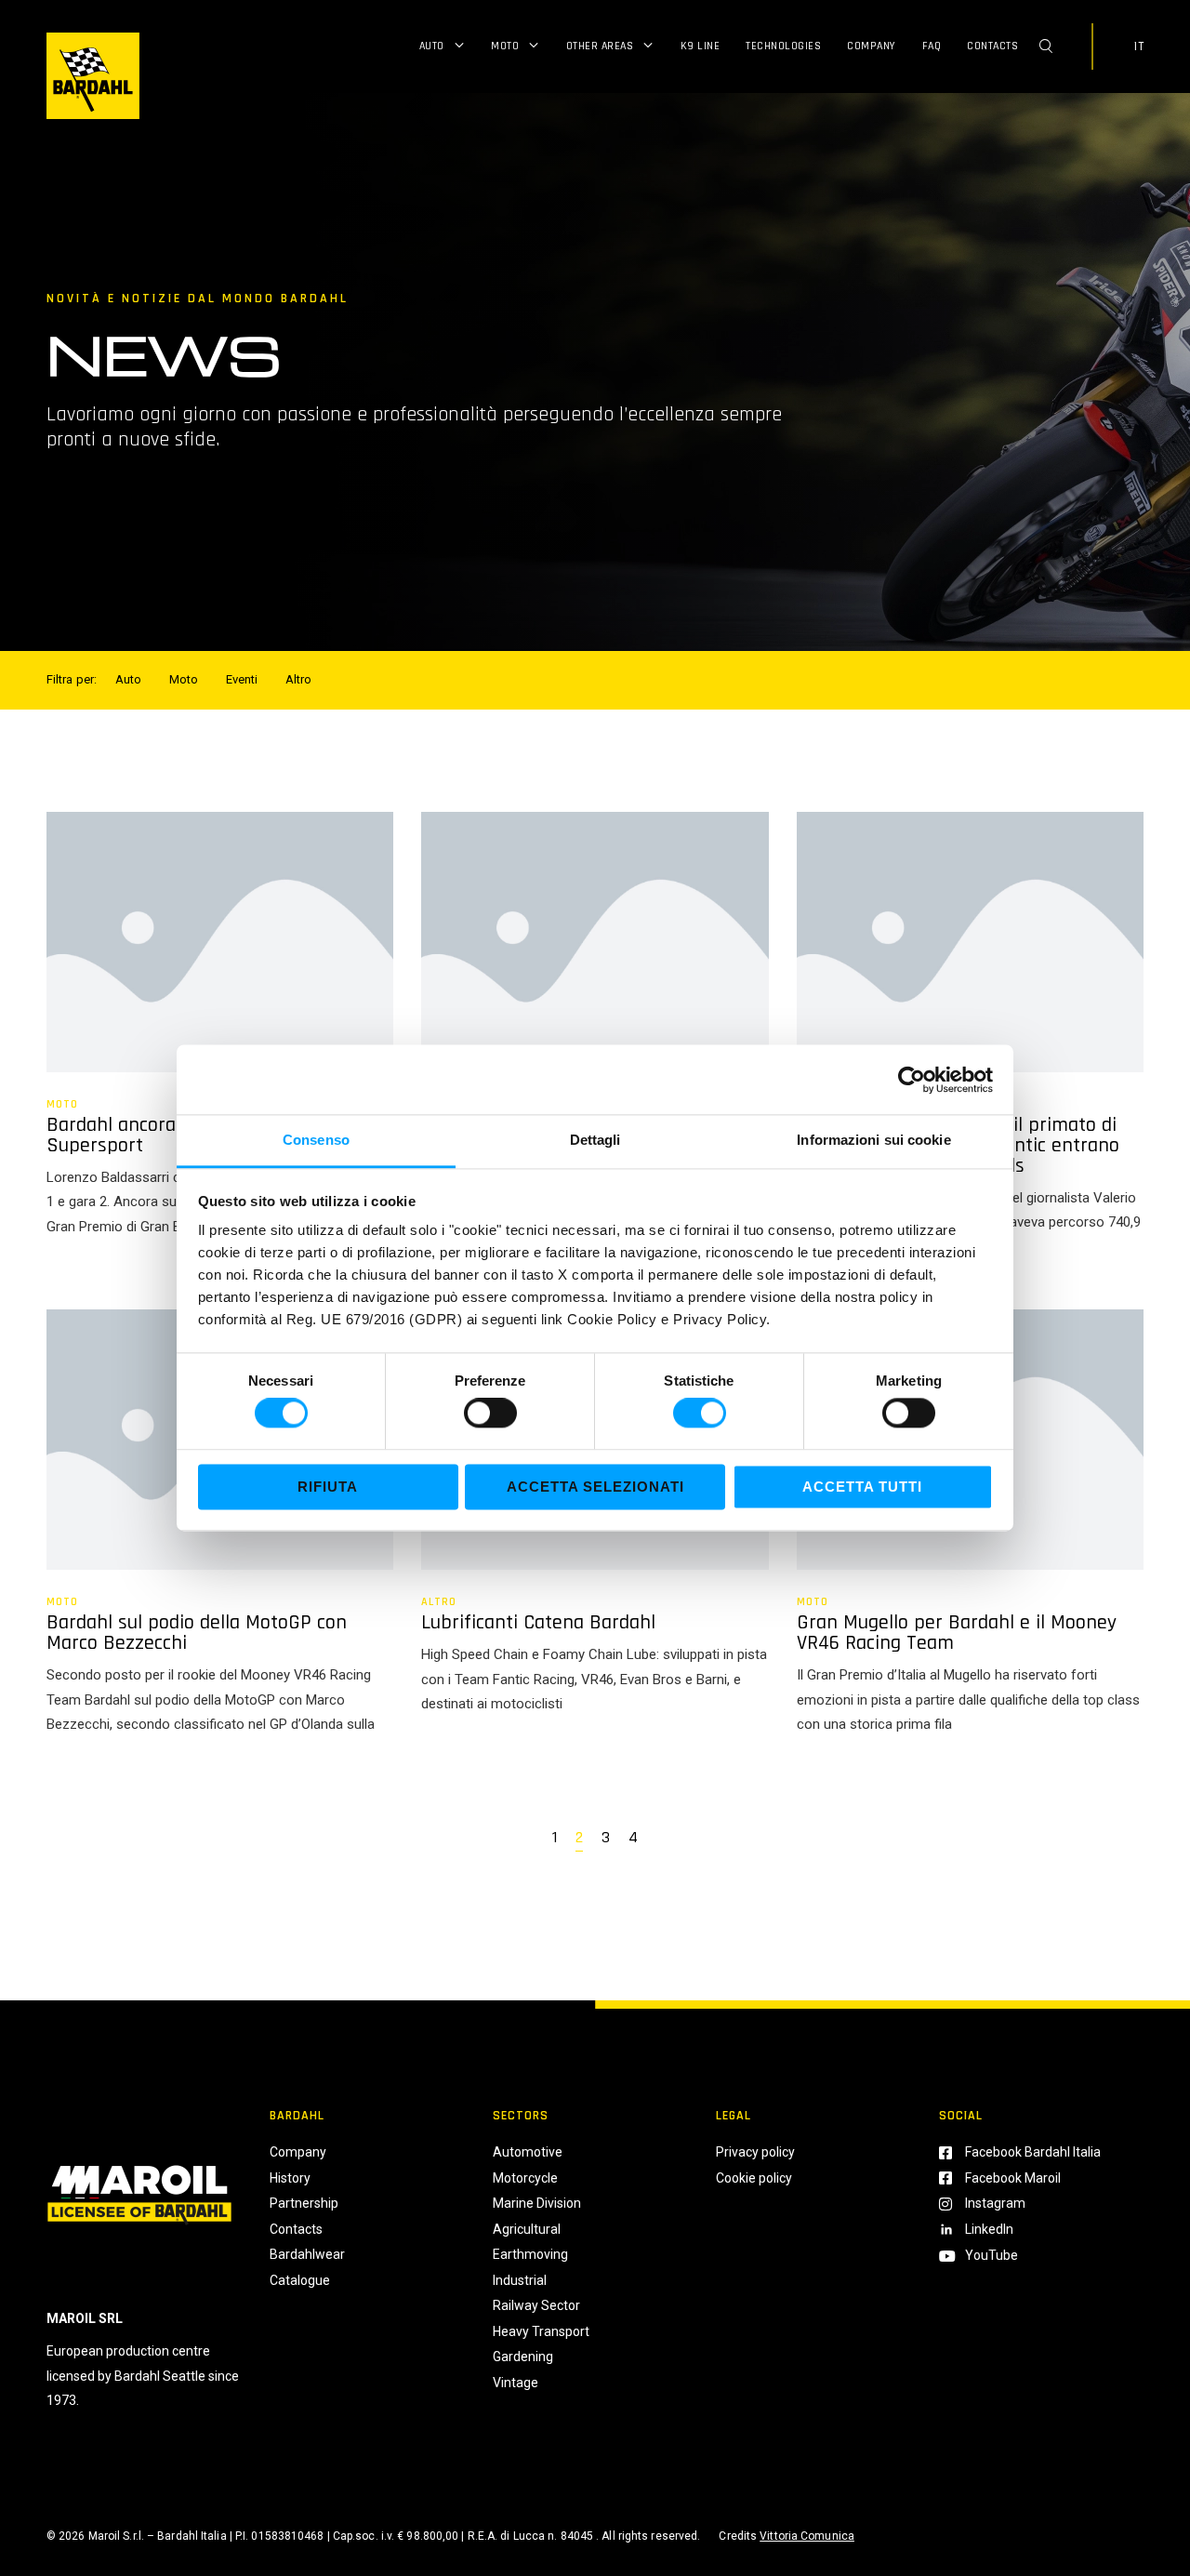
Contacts (992, 46)
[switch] (490, 1414)
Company (872, 46)
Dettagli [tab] (595, 1140)
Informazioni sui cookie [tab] (873, 1140)
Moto (505, 46)
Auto (432, 46)
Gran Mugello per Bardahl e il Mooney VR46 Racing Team (957, 1633)
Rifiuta (328, 1487)
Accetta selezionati (595, 1487)
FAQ (932, 46)
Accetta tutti (862, 1487)
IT (1139, 46)
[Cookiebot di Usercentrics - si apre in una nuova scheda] (912, 1080)
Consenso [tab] (316, 1140)
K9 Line (701, 46)
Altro (439, 1602)
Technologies (783, 46)
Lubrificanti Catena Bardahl (538, 1623)
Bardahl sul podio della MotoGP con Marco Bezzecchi (197, 1633)
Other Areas (600, 46)
